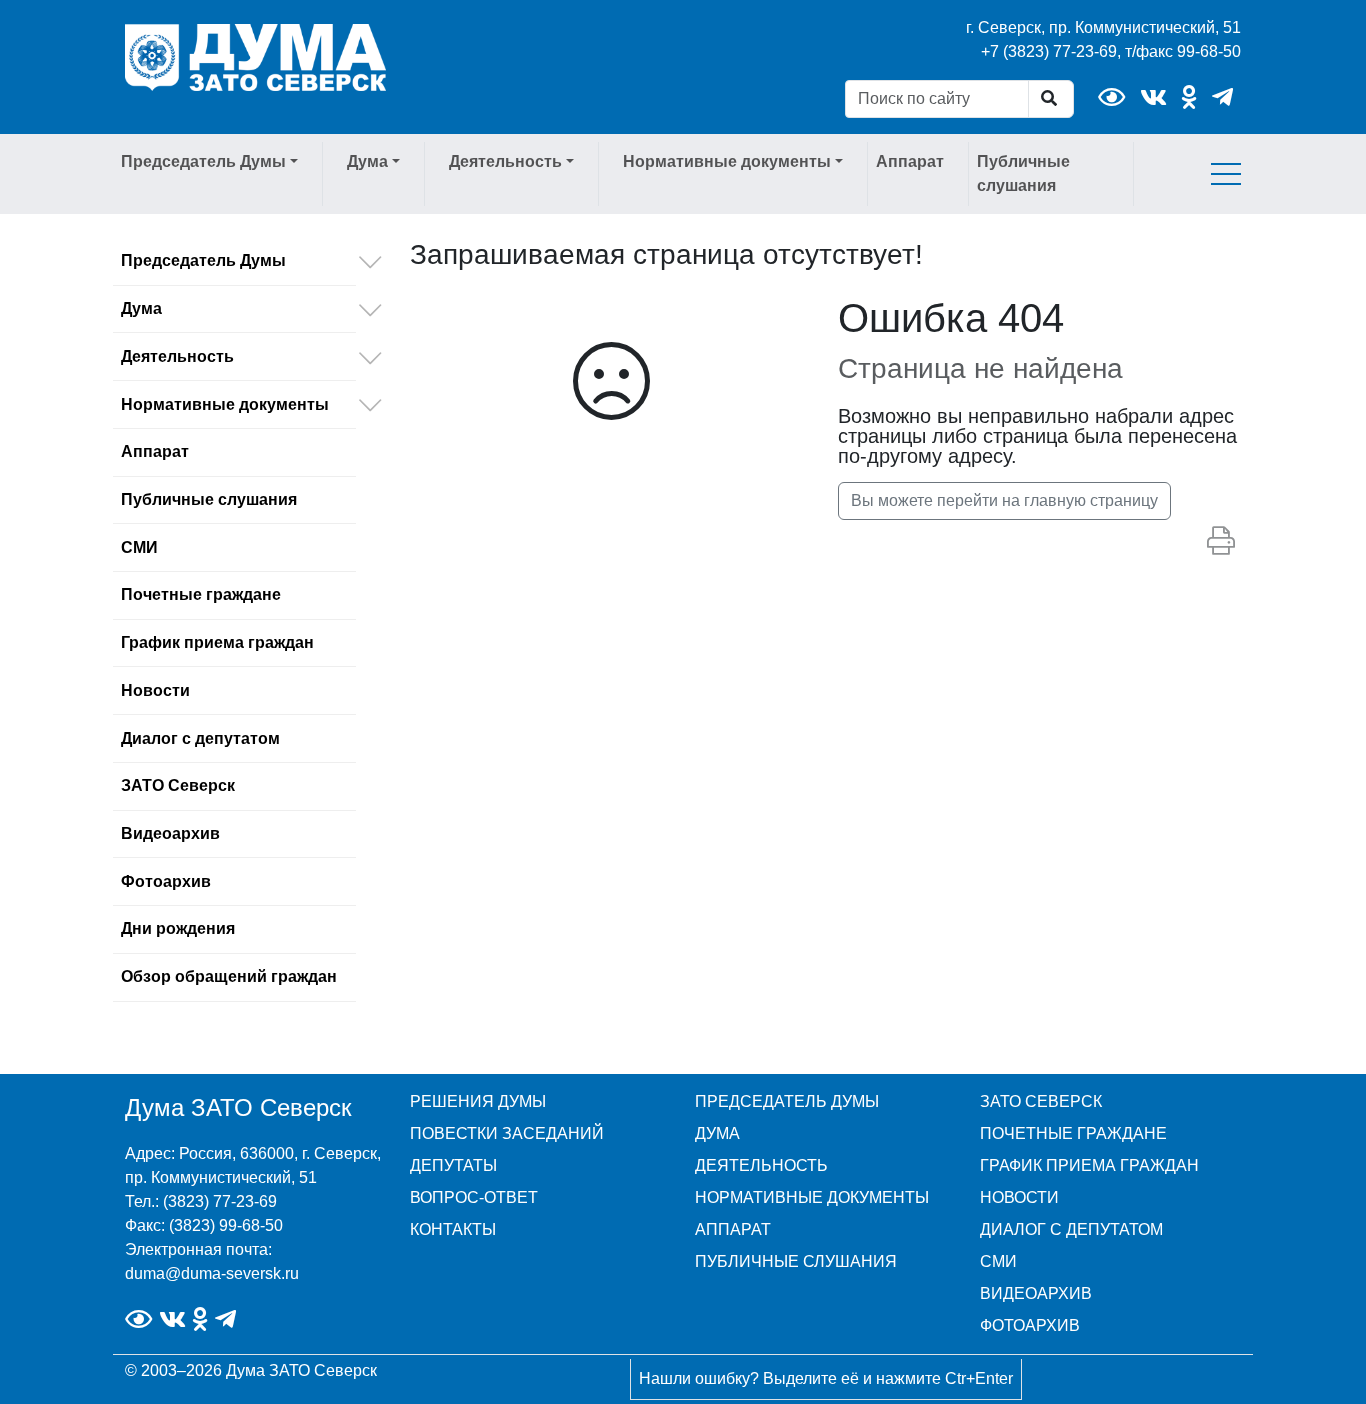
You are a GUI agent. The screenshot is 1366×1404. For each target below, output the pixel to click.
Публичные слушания (1023, 173)
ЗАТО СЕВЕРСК (1041, 1101)
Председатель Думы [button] (203, 161)
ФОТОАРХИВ (1030, 1325)
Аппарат (910, 161)
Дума (141, 308)
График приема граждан (217, 642)
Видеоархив (170, 833)
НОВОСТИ (1019, 1197)
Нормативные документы (225, 404)
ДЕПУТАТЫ (453, 1165)
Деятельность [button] (505, 161)
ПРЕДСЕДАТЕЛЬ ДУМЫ (787, 1101)
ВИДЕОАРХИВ (1036, 1293)
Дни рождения (178, 928)
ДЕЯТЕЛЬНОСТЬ (761, 1165)
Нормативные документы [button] (727, 161)
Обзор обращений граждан (229, 976)
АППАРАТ (733, 1229)
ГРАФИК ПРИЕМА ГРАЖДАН (1089, 1165)
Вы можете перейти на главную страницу (1004, 500)
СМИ (139, 547)
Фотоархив (166, 881)
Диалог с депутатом (200, 738)
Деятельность (177, 356)
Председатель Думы (203, 260)
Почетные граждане (201, 594)
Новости (155, 690)
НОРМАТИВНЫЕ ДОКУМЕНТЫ (812, 1197)
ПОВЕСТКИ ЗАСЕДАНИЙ (507, 1133)
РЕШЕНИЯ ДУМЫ (478, 1101)
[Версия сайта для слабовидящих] (1111, 97)
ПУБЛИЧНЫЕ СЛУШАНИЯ (796, 1261)
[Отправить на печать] (1221, 542)
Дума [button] (367, 161)
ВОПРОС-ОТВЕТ (474, 1197)
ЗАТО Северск (178, 785)
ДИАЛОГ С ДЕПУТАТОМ (1071, 1229)
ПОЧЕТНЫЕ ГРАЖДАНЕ (1073, 1133)
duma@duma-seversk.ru (212, 1273)
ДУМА (717, 1133)
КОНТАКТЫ (453, 1229)
